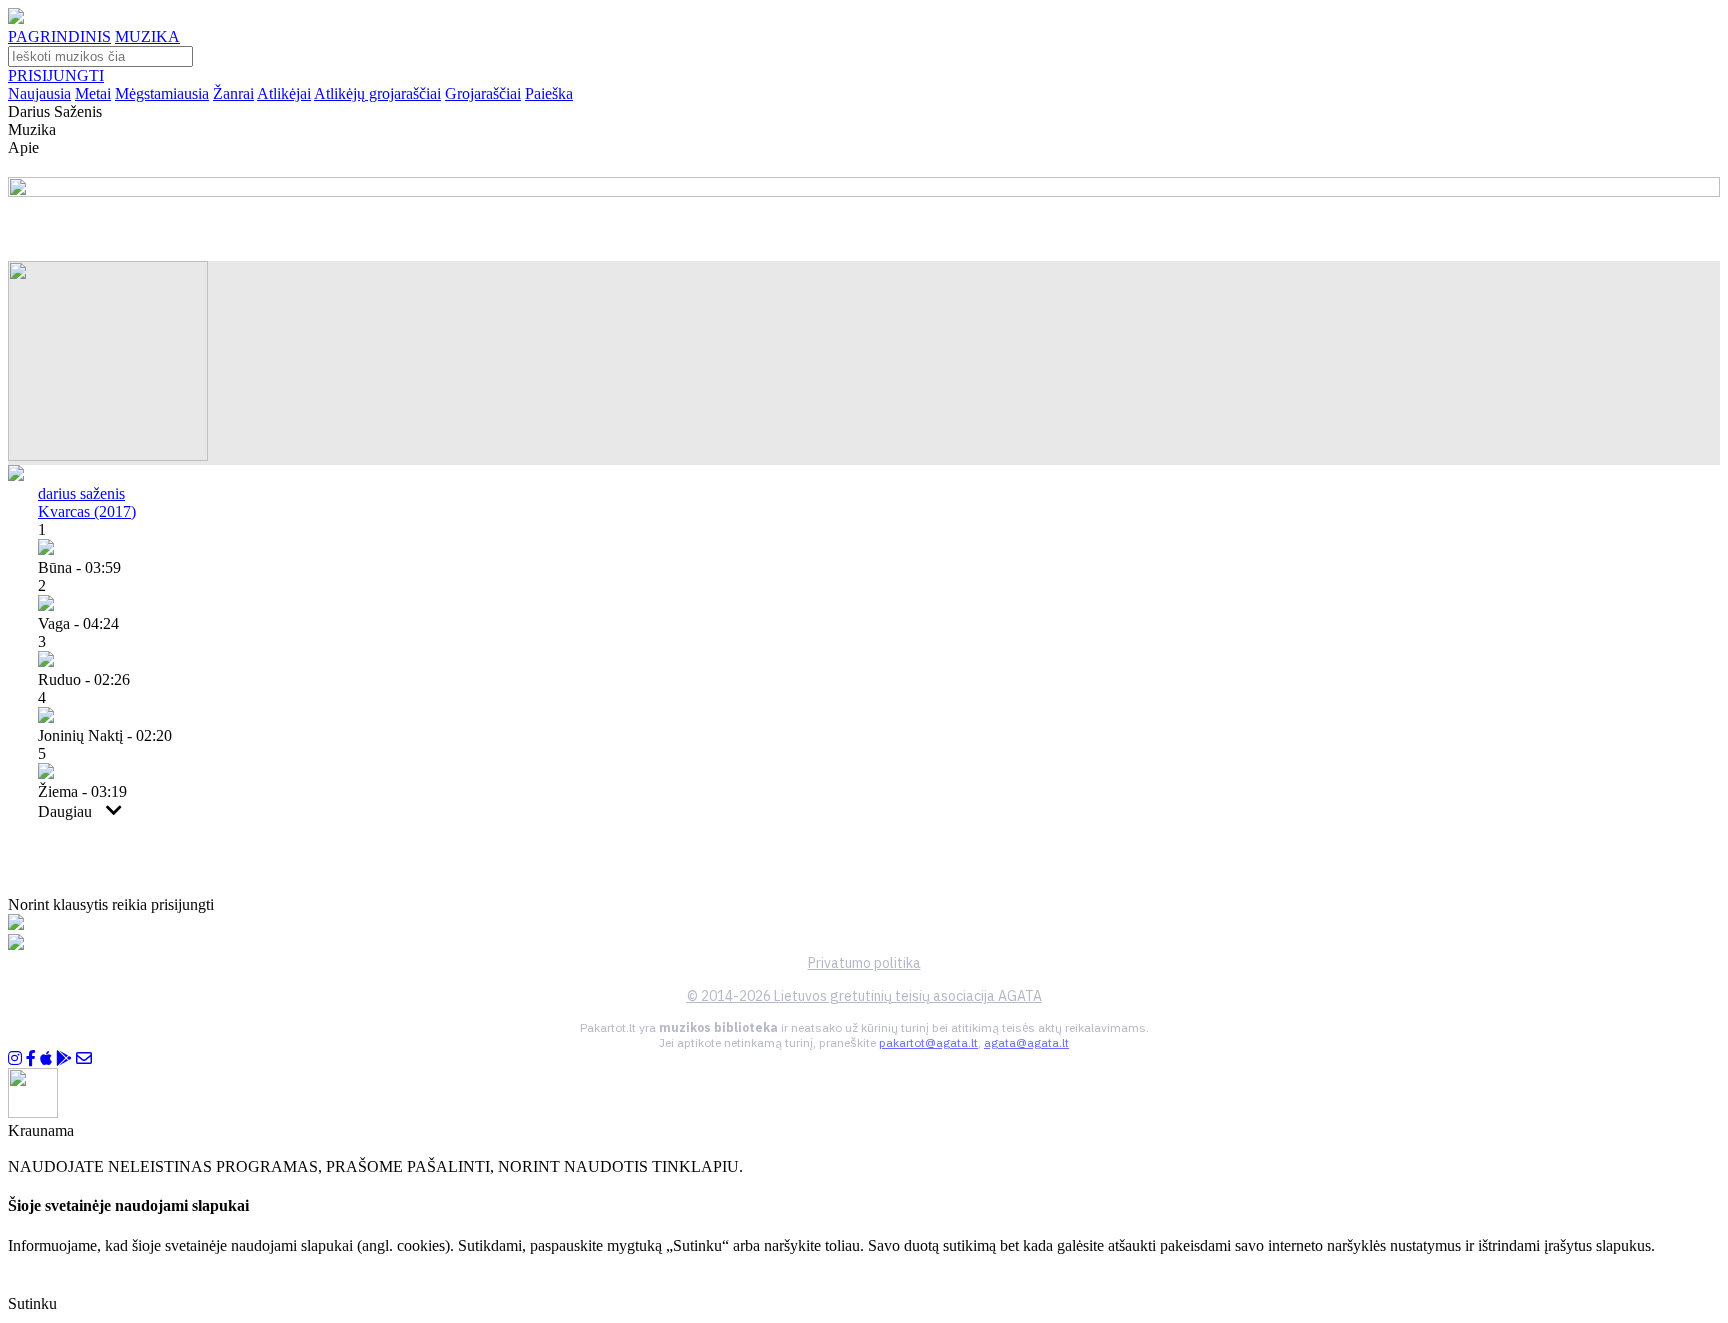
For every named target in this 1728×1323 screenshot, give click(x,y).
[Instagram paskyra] (15, 1058)
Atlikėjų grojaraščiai (377, 93)
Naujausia (39, 93)
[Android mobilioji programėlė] (64, 1058)
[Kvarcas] (108, 455)
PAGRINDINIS (59, 36)
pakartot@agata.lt (928, 1042)
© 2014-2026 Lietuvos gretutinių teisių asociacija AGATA (864, 996)
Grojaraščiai (483, 93)
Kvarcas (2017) (87, 511)
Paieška (549, 93)
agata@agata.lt (1026, 1042)
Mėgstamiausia (162, 93)
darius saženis (81, 493)
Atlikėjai (284, 93)
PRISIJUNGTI (56, 75)
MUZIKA (147, 36)
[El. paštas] (84, 1058)
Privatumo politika (864, 963)
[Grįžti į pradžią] (16, 18)
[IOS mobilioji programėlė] (46, 1058)
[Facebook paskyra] (31, 1058)
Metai (93, 93)
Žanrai (233, 93)
